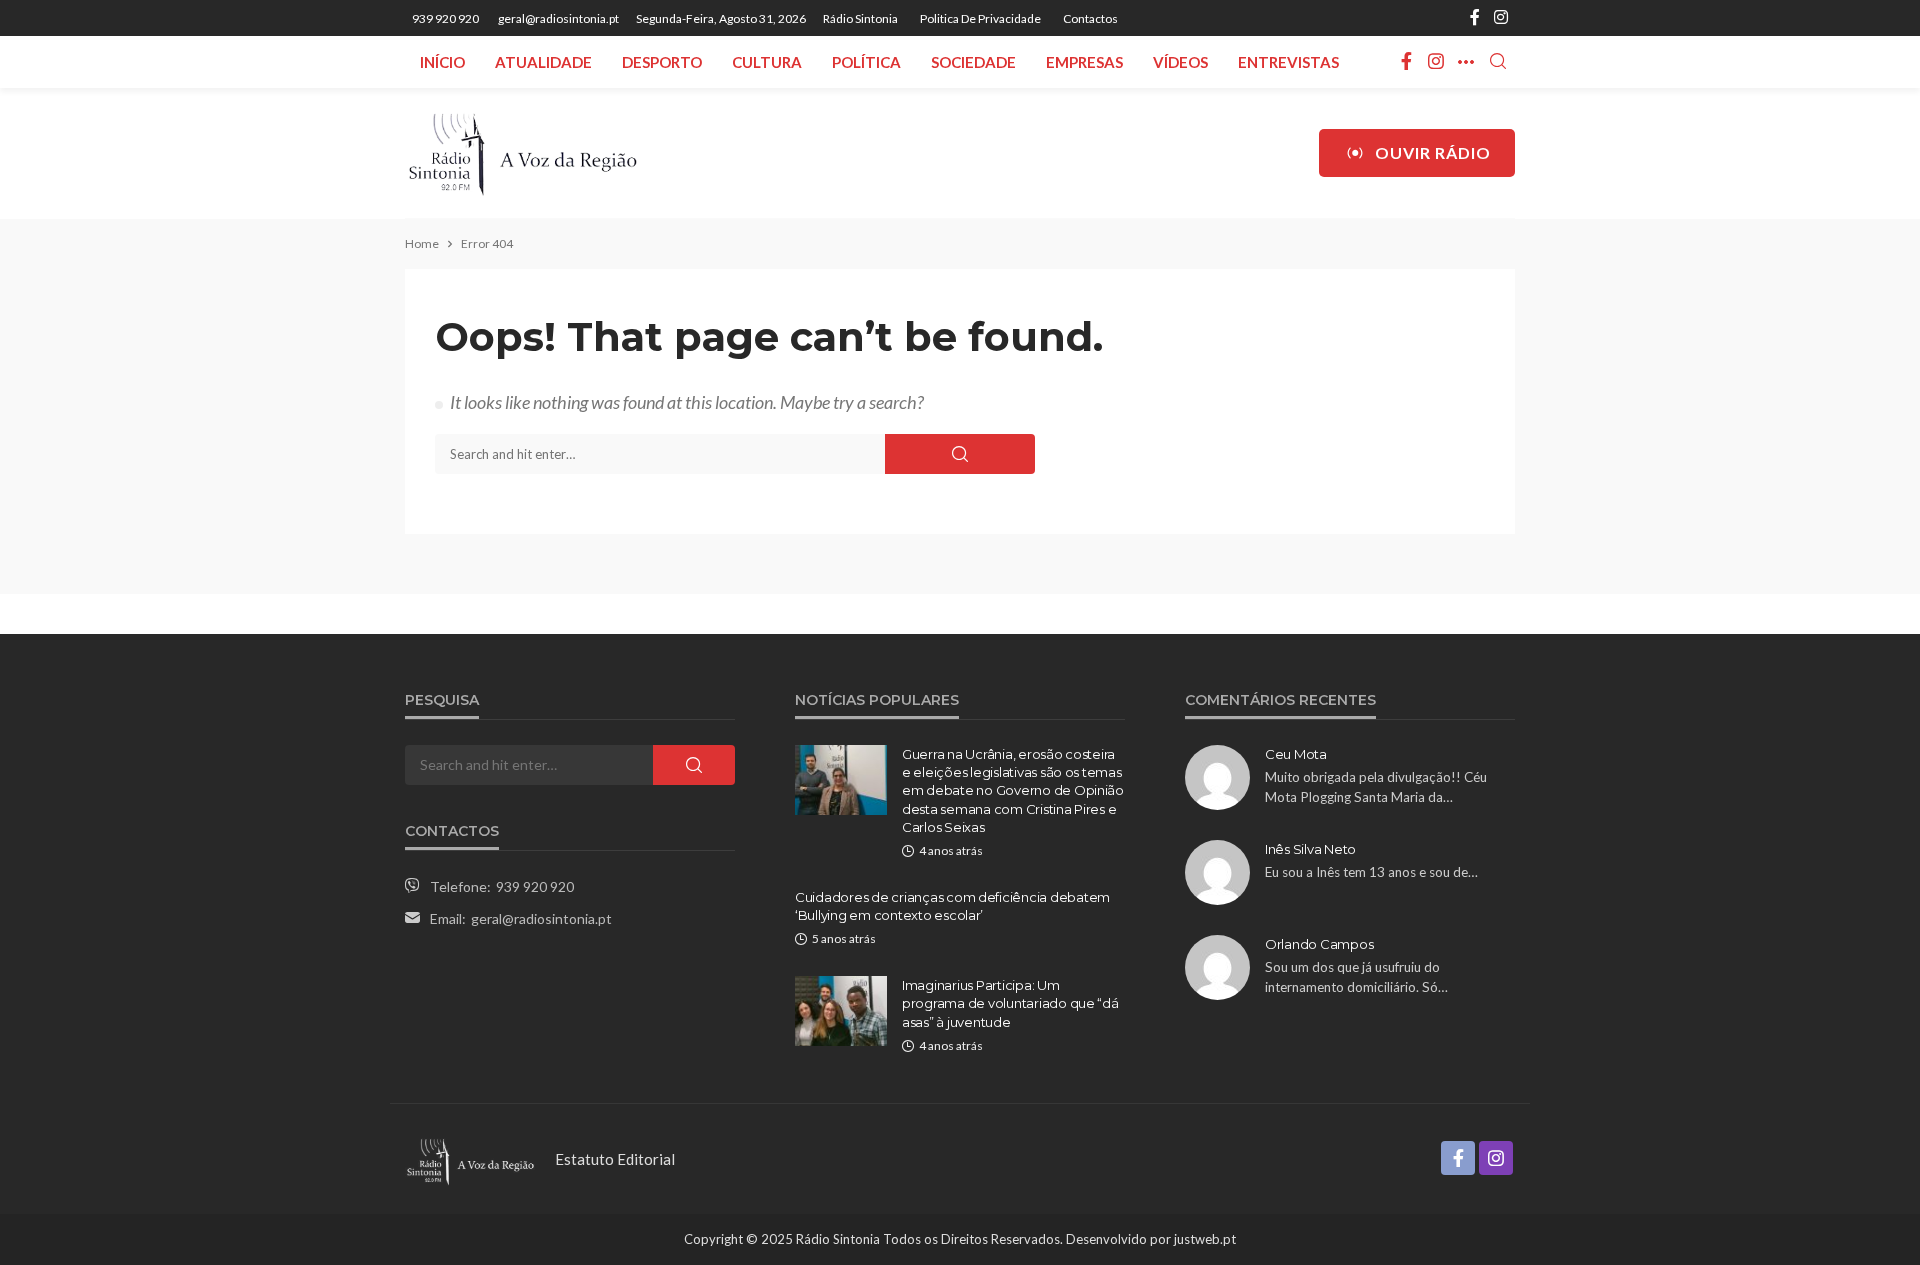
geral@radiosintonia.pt (541, 918)
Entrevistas (1288, 62)
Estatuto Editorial (615, 1159)
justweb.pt (1205, 1239)
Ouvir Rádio (1433, 152)
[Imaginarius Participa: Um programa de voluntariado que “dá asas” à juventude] (841, 1011)
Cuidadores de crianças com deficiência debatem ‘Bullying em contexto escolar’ (952, 906)
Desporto (662, 62)
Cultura (767, 62)
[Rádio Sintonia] (522, 153)
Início (442, 62)
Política (866, 62)
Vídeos (1180, 62)
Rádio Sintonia (860, 18)
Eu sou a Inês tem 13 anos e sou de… (1371, 872)
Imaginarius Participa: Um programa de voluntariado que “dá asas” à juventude (1010, 1003)
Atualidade (543, 62)
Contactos (1090, 18)
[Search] (1498, 62)
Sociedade (973, 62)
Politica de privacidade (980, 18)
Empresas (1084, 62)
